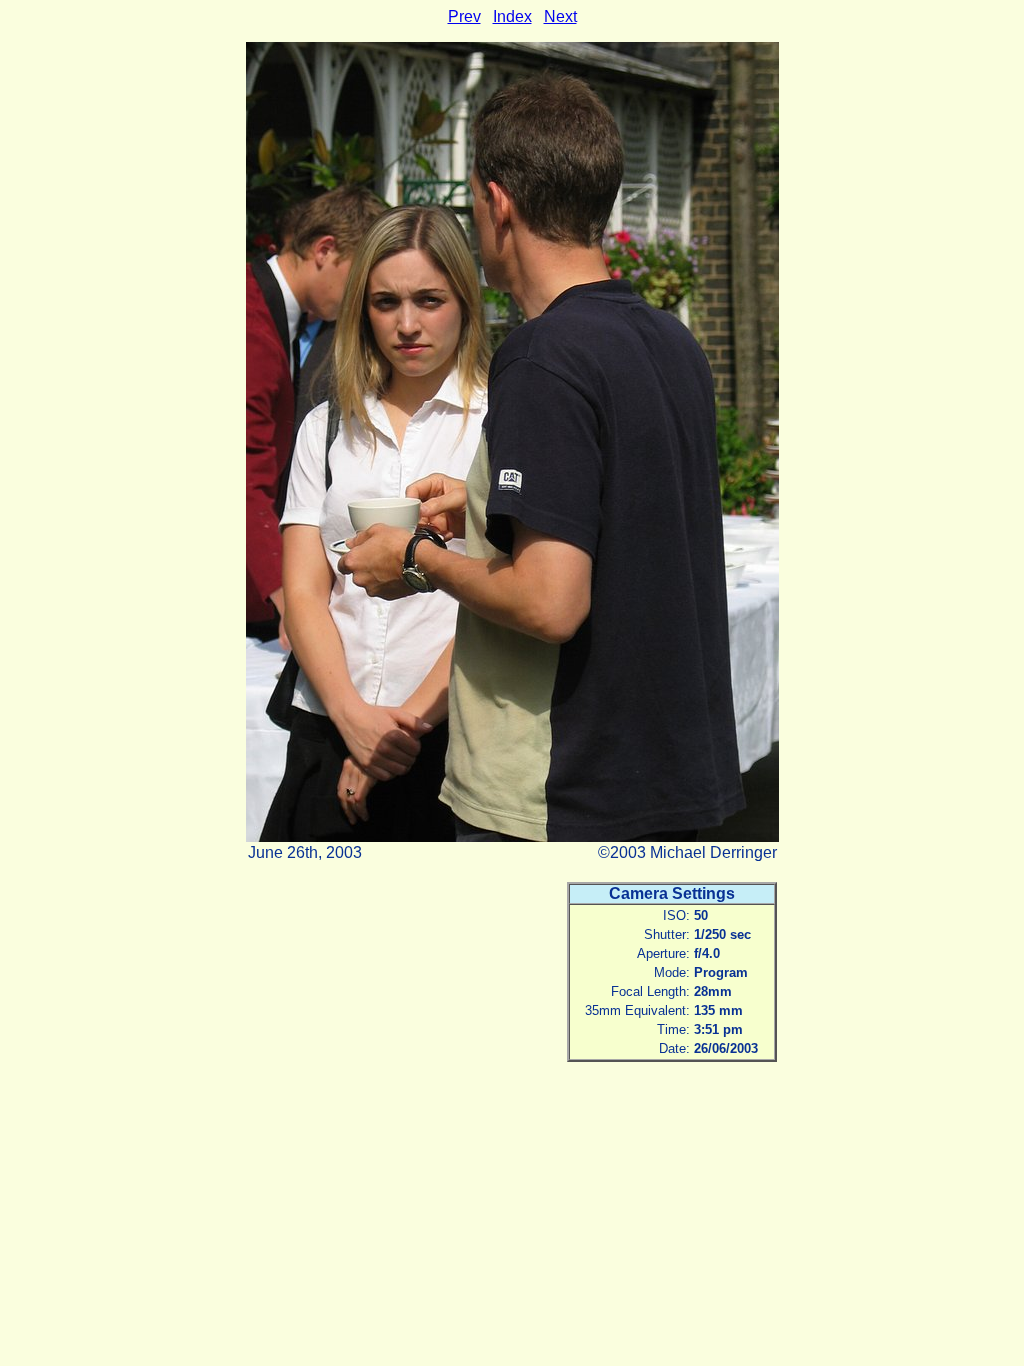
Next (560, 16)
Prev (464, 16)
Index (512, 16)
